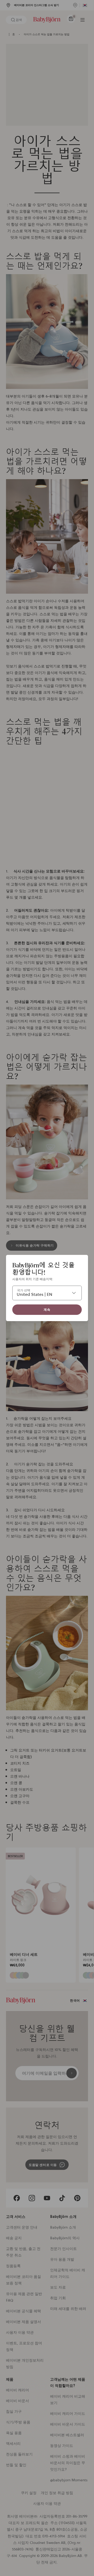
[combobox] (47, 1293)
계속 (47, 1310)
